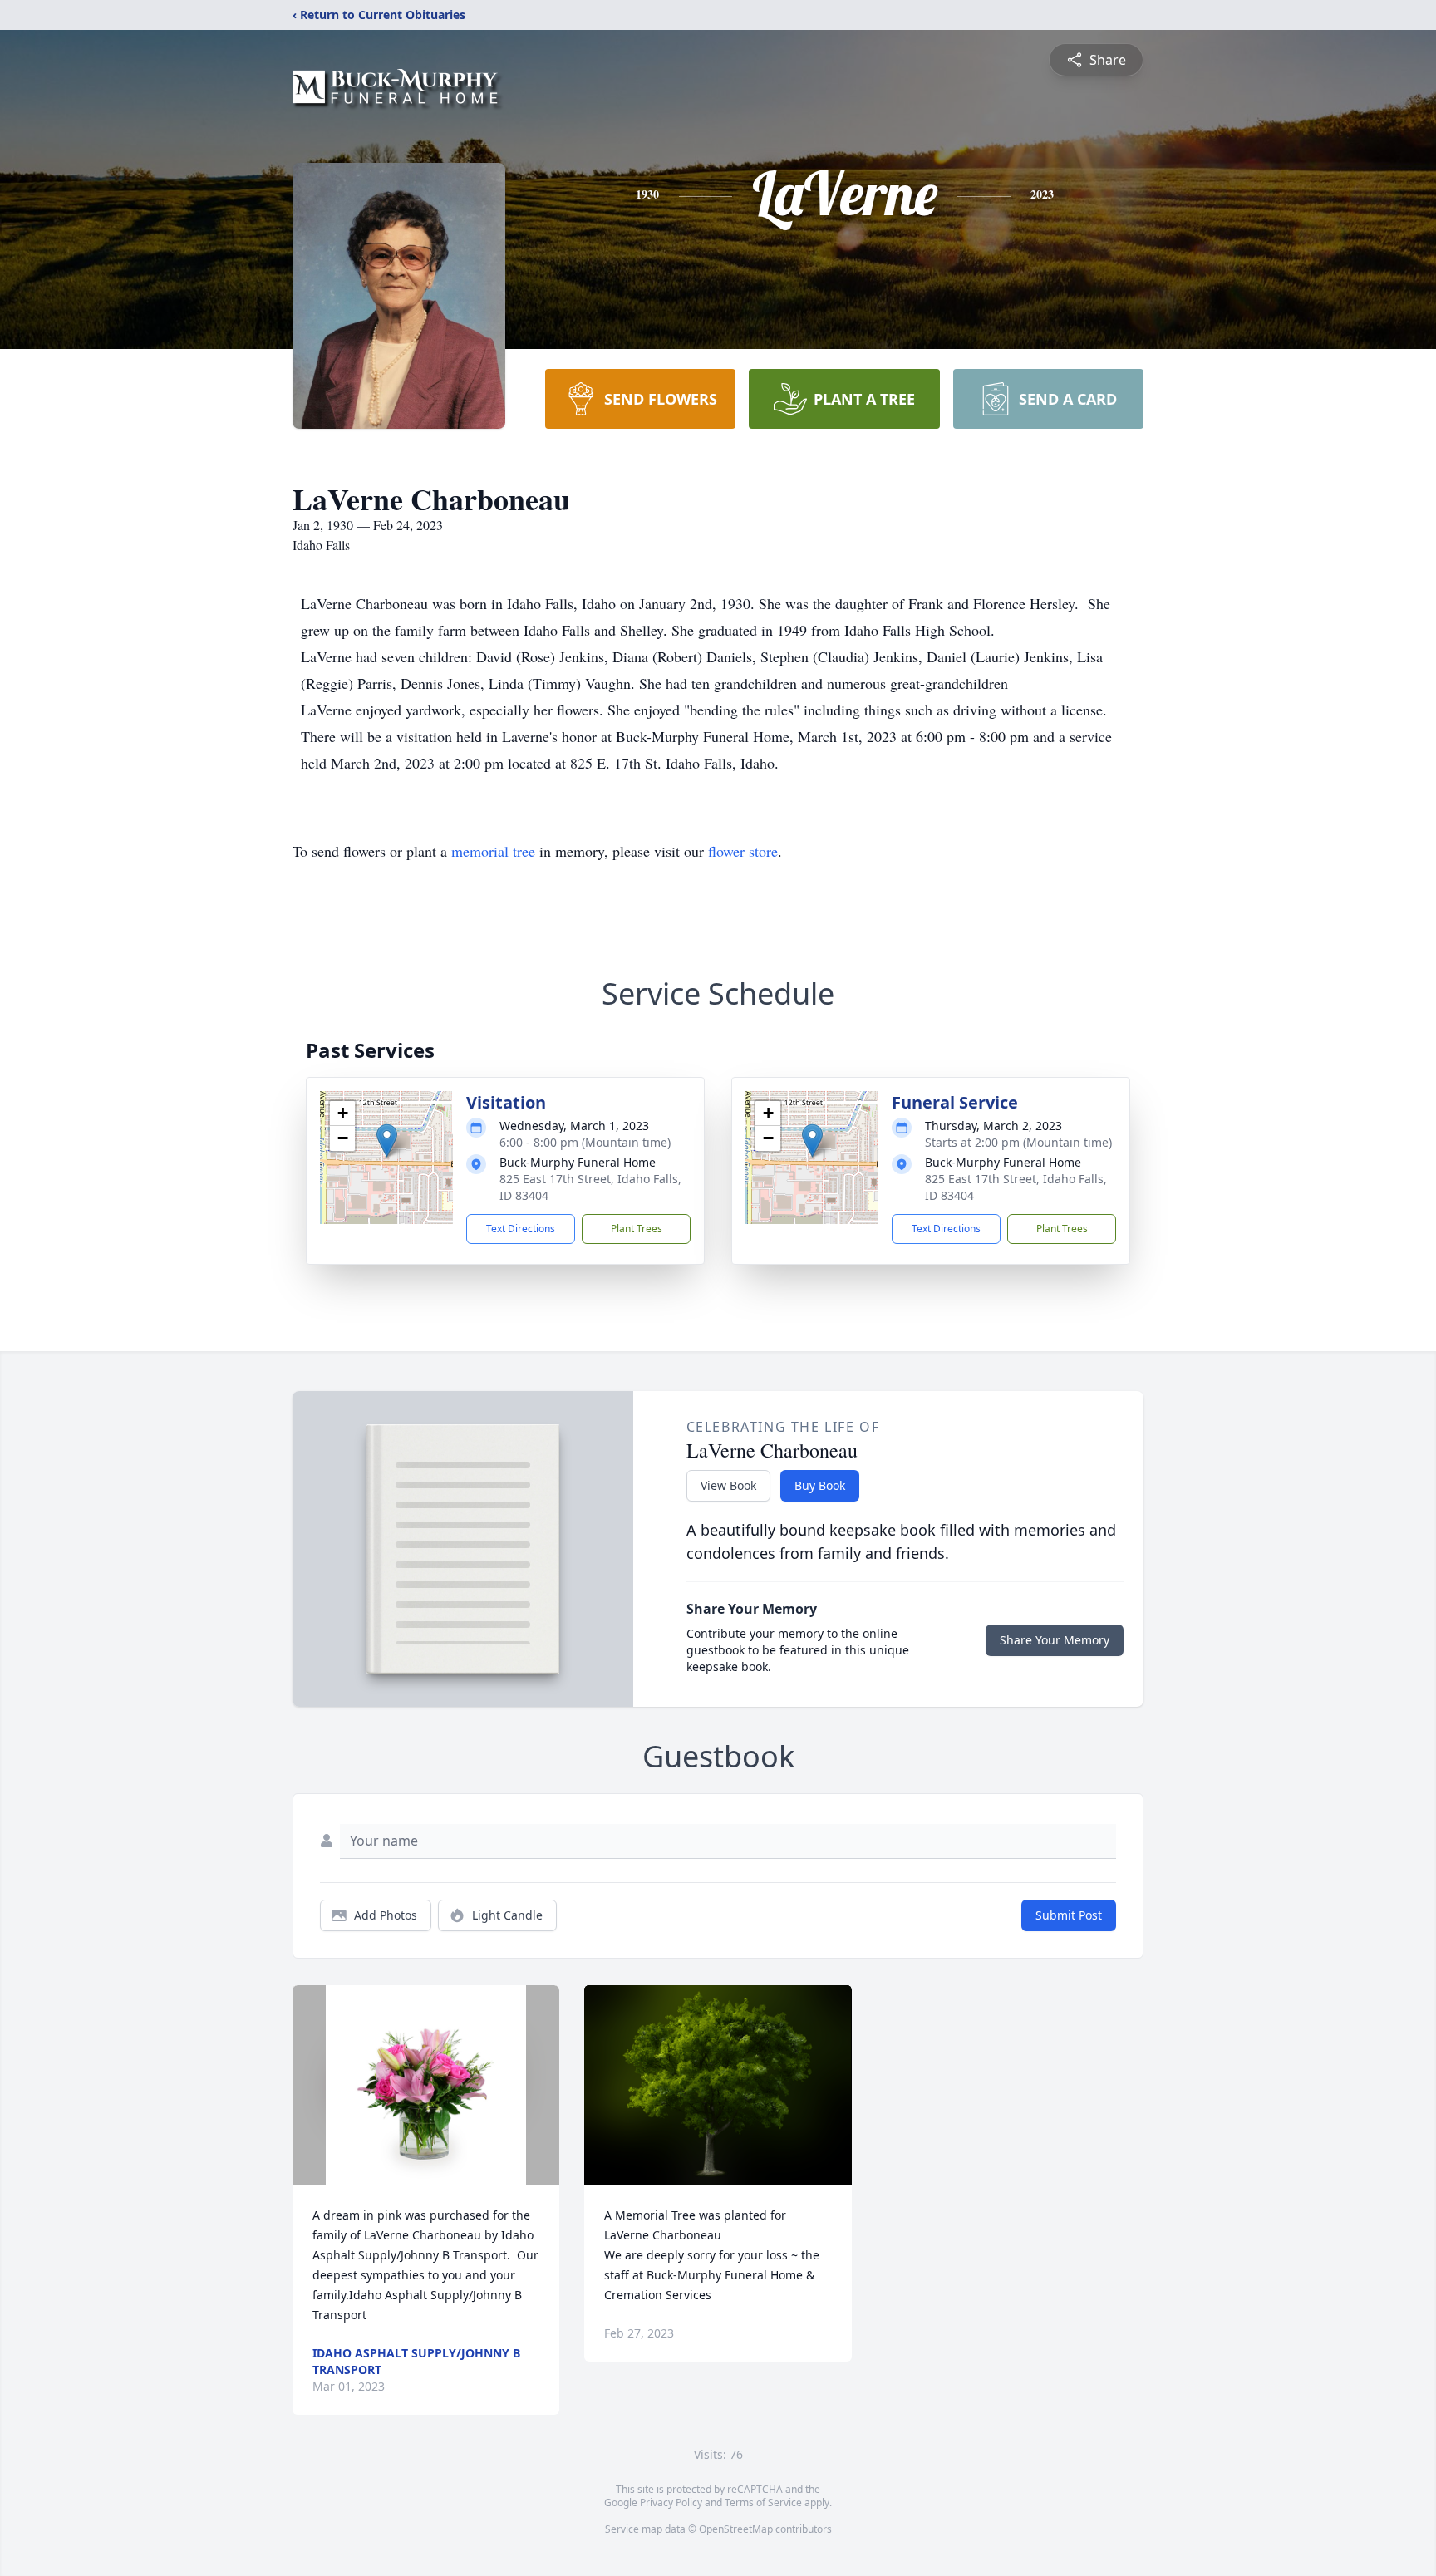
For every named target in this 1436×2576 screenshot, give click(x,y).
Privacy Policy (671, 2502)
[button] (387, 1141)
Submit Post (1069, 1915)
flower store (743, 851)
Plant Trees (637, 1229)
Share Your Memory (1055, 1640)
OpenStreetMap (736, 2529)
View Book (728, 1485)
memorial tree (493, 851)
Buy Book (820, 1485)
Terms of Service (763, 2502)
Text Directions (521, 1229)
